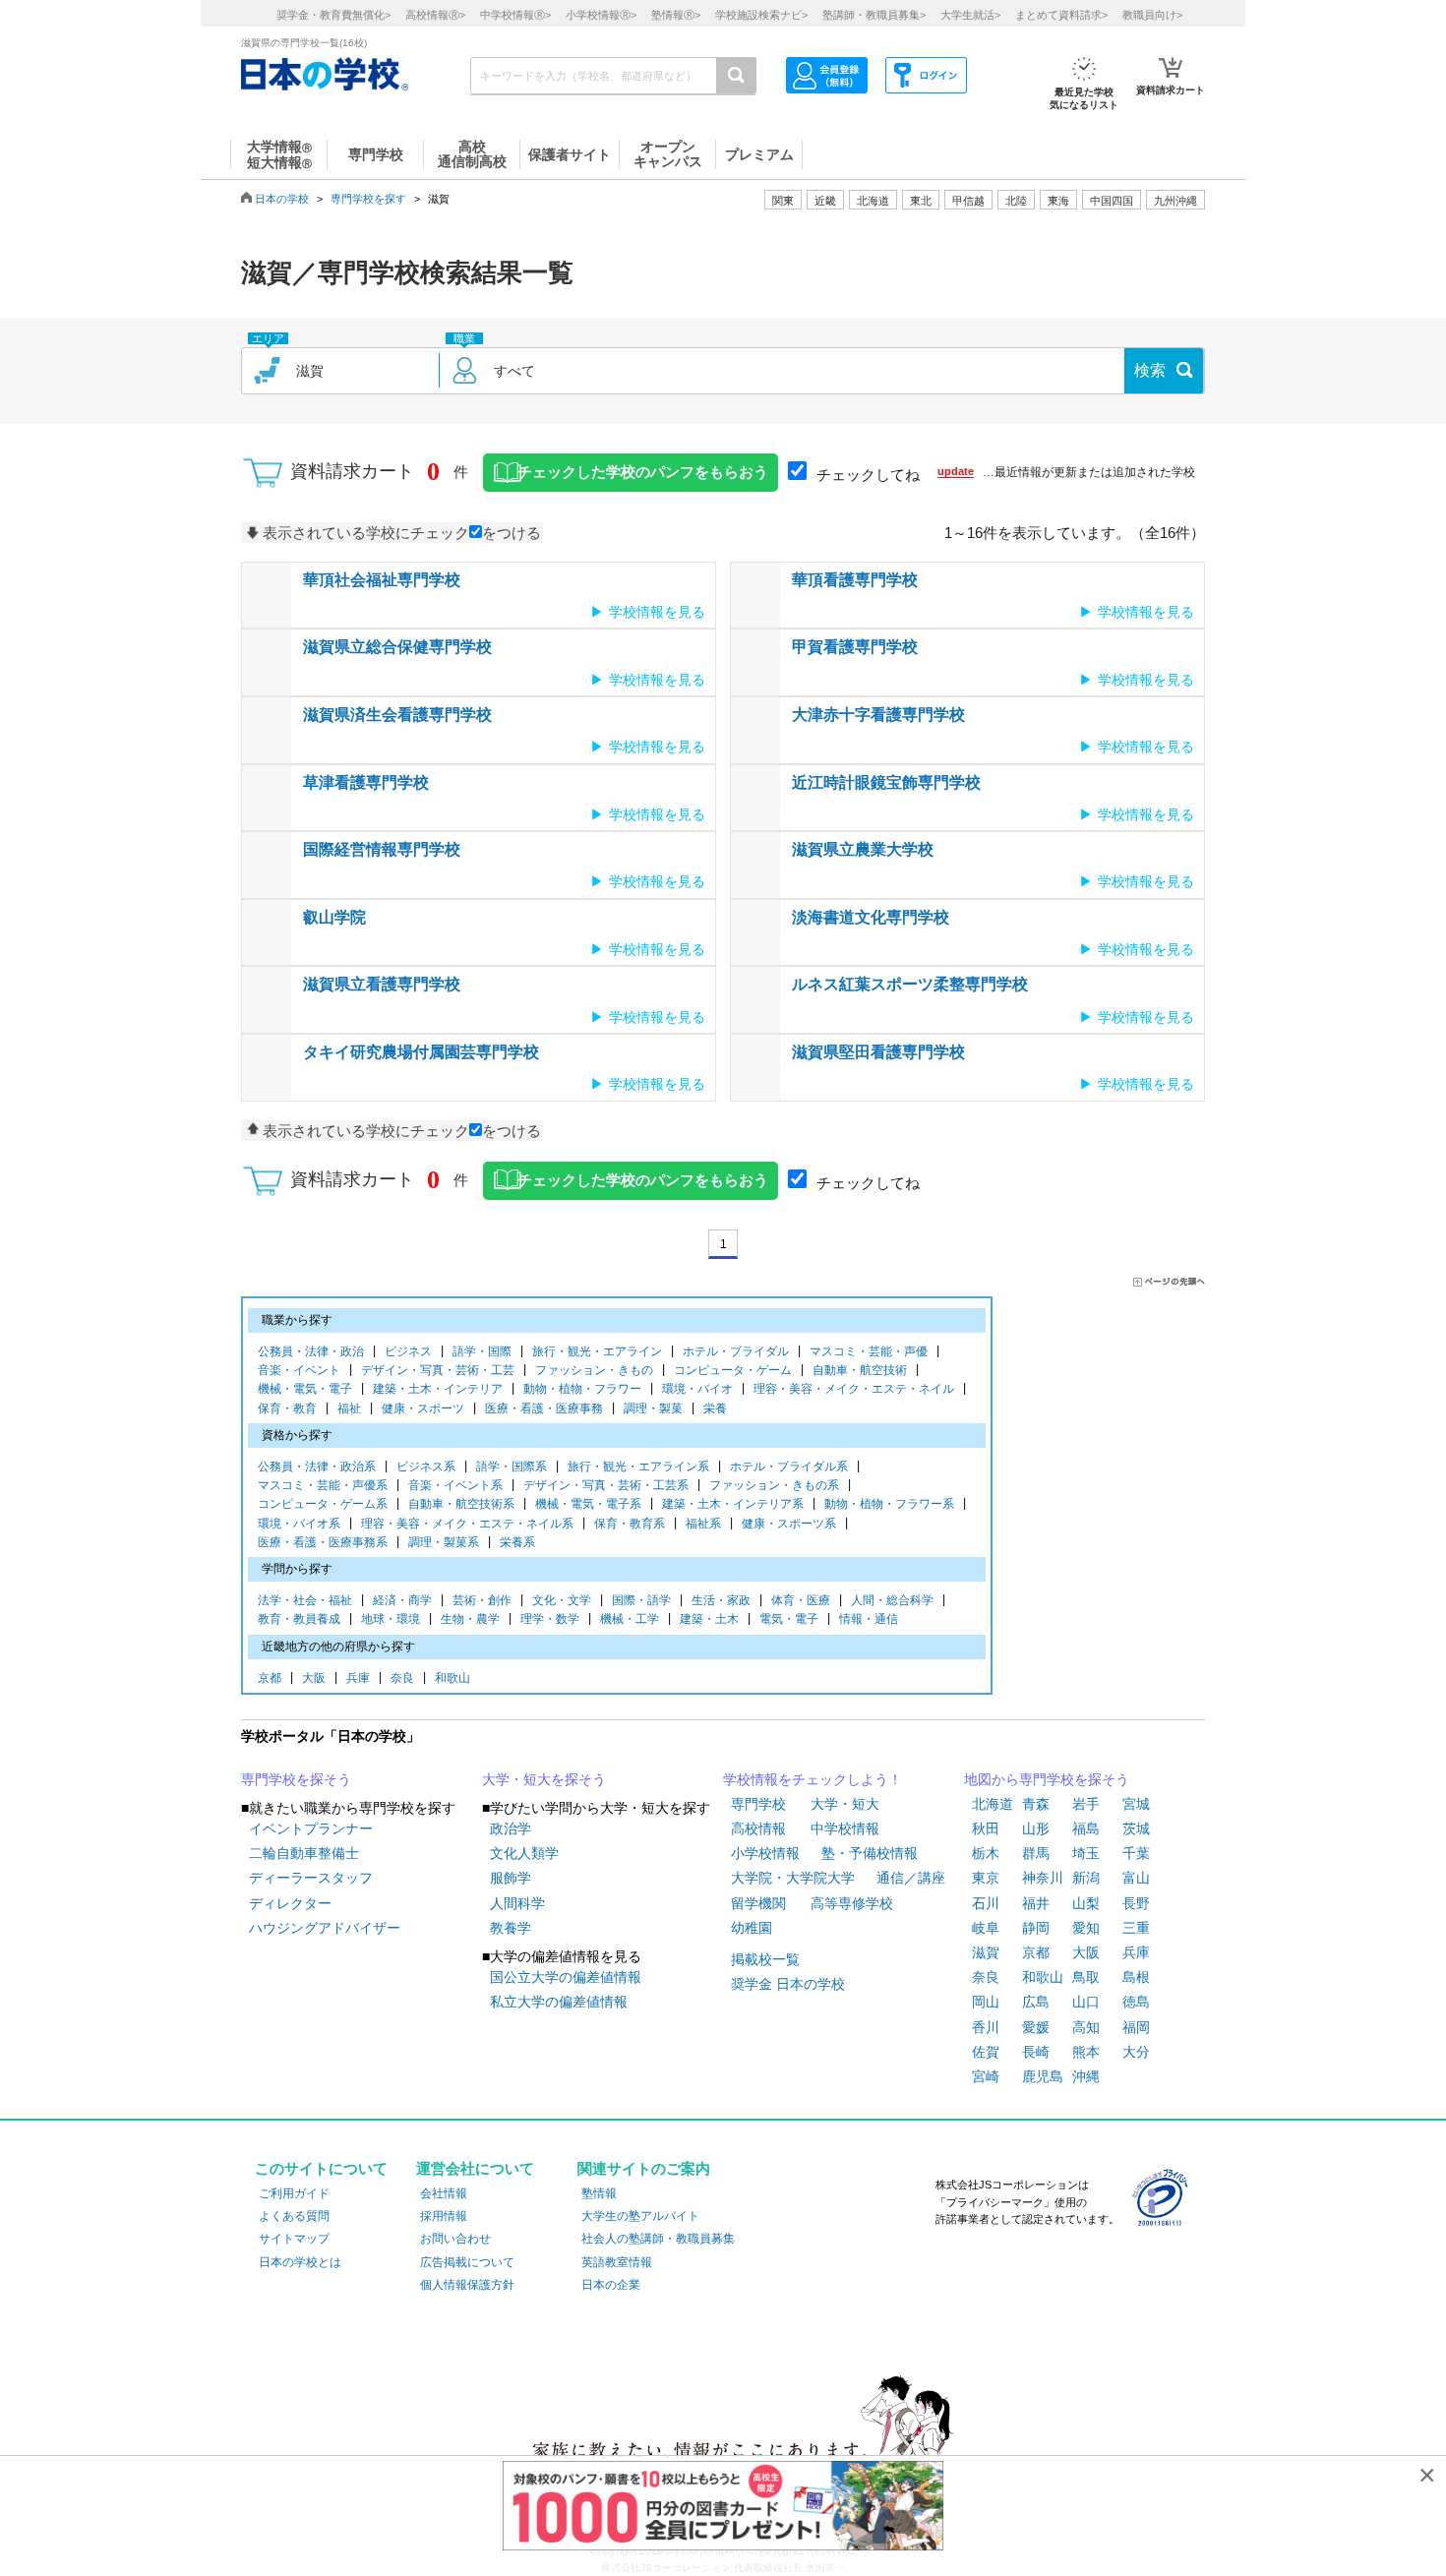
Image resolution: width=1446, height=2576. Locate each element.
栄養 (715, 1408)
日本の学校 (282, 199)
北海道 (873, 201)
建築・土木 (709, 1619)
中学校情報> (515, 15)
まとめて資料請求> (1061, 15)
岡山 (986, 2002)
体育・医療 (801, 1600)
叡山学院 (334, 917)
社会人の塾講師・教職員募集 (658, 2239)
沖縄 (1086, 2076)
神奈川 (1043, 1878)
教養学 (511, 1928)
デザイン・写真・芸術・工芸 (438, 1370)
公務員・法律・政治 (311, 1351)
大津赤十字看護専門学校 (878, 715)
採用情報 (444, 2216)
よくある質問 (294, 2216)
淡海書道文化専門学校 (871, 917)
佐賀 (986, 2052)
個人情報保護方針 (467, 2285)
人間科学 (517, 1903)
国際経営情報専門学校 (382, 849)
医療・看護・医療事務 (544, 1408)
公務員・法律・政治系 (317, 1467)
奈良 (402, 1678)
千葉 (1136, 1853)
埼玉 (1086, 1853)
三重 (1136, 1928)
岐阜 (986, 1928)
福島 (1086, 1828)
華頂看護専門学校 (855, 580)
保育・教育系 (630, 1524)
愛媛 (1036, 2027)
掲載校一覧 (765, 1959)
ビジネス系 (426, 1467)
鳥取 (1086, 1977)
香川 (986, 2027)
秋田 (986, 1828)
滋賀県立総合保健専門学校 (397, 647)
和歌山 (452, 1678)
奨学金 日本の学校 (788, 1984)
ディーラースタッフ (311, 1878)
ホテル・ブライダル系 (789, 1467)
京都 (270, 1678)
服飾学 (511, 1878)
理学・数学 (550, 1619)
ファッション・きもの (594, 1370)
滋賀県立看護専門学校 (382, 984)
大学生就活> (970, 15)
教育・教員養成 (299, 1619)
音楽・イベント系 (455, 1485)
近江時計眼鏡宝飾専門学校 (886, 782)
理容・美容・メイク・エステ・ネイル (854, 1389)
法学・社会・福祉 (305, 1600)
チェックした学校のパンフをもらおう (643, 472)
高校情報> (435, 15)
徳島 (1136, 2002)
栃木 (986, 1853)
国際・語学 (641, 1600)
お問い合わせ (455, 2239)
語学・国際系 (512, 1467)
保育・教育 (287, 1408)
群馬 (1036, 1853)
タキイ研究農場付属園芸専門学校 (421, 1052)
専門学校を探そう (296, 1779)
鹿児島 (1043, 2076)
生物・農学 (470, 1619)
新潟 (1086, 1878)
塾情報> (676, 15)
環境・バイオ (697, 1389)
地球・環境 (391, 1619)
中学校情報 (845, 1828)
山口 (1086, 2002)
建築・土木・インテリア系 (733, 1504)
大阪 (314, 1678)
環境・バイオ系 (299, 1524)
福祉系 (703, 1524)
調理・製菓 (653, 1408)
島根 (1136, 1977)
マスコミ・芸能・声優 (869, 1351)
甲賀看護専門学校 (855, 647)
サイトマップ (294, 2239)
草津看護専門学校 (366, 782)
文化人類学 (524, 1853)
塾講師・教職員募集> (874, 15)
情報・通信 (869, 1619)
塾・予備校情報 (870, 1853)
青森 (1036, 1804)
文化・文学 (562, 1600)
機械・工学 (630, 1619)
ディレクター (290, 1903)
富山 (1136, 1878)
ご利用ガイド (294, 2193)
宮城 (1136, 1804)
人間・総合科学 (892, 1600)
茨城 (1136, 1828)
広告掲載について (467, 2262)
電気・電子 (789, 1619)
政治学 (511, 1828)
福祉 (349, 1408)
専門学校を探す (368, 199)
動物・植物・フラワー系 (889, 1504)
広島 (1036, 2002)
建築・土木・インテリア (438, 1389)
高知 (1086, 2027)
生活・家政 (721, 1600)
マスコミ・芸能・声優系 (323, 1485)
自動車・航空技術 (860, 1370)
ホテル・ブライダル (736, 1351)
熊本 (1086, 2052)
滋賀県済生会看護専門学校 (397, 715)
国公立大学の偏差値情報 (566, 1977)
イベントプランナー (311, 1828)
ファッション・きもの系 (774, 1485)
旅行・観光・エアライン (597, 1351)
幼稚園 (752, 1928)
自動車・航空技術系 (461, 1504)
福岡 (1136, 2027)
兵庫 (358, 1678)
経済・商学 (402, 1600)
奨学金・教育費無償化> (333, 15)
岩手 (1086, 1804)
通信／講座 (911, 1878)
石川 (986, 1903)
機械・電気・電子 (305, 1389)
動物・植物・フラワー (582, 1389)
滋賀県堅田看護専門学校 (878, 1052)
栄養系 (517, 1542)
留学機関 (758, 1903)
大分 (1136, 2052)
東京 (986, 1878)
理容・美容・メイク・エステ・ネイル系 (467, 1524)
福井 (1036, 1903)
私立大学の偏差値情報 (559, 2002)
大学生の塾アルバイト (640, 2216)
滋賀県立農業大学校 (863, 849)
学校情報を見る (657, 612)
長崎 (1036, 2052)
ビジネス (408, 1351)
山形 (1036, 1828)
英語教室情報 (617, 2262)
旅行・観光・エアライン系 (638, 1467)
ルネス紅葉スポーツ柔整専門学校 (910, 984)
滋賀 (986, 1952)
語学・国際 (482, 1351)
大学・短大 (845, 1804)
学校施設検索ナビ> (761, 15)
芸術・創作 (482, 1600)
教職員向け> (1152, 15)
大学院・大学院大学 (793, 1878)
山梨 (1086, 1903)
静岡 (1036, 1928)
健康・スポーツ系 (789, 1524)
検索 (1150, 370)
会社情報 (444, 2193)
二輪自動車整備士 (304, 1853)
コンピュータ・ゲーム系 (323, 1504)
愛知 (1086, 1928)
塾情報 (599, 2193)
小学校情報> (601, 15)
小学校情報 (765, 1853)
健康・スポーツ (423, 1408)
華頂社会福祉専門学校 (382, 580)
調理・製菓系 (444, 1542)
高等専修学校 (852, 1903)
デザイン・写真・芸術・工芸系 (606, 1485)
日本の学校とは (300, 2262)
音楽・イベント (299, 1370)
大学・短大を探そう (544, 1779)
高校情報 (758, 1828)
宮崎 (986, 2076)
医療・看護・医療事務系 (323, 1542)
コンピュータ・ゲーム (733, 1370)
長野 (1136, 1903)
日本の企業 (611, 2285)
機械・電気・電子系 (588, 1504)
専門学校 (758, 1804)
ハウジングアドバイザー (325, 1928)
